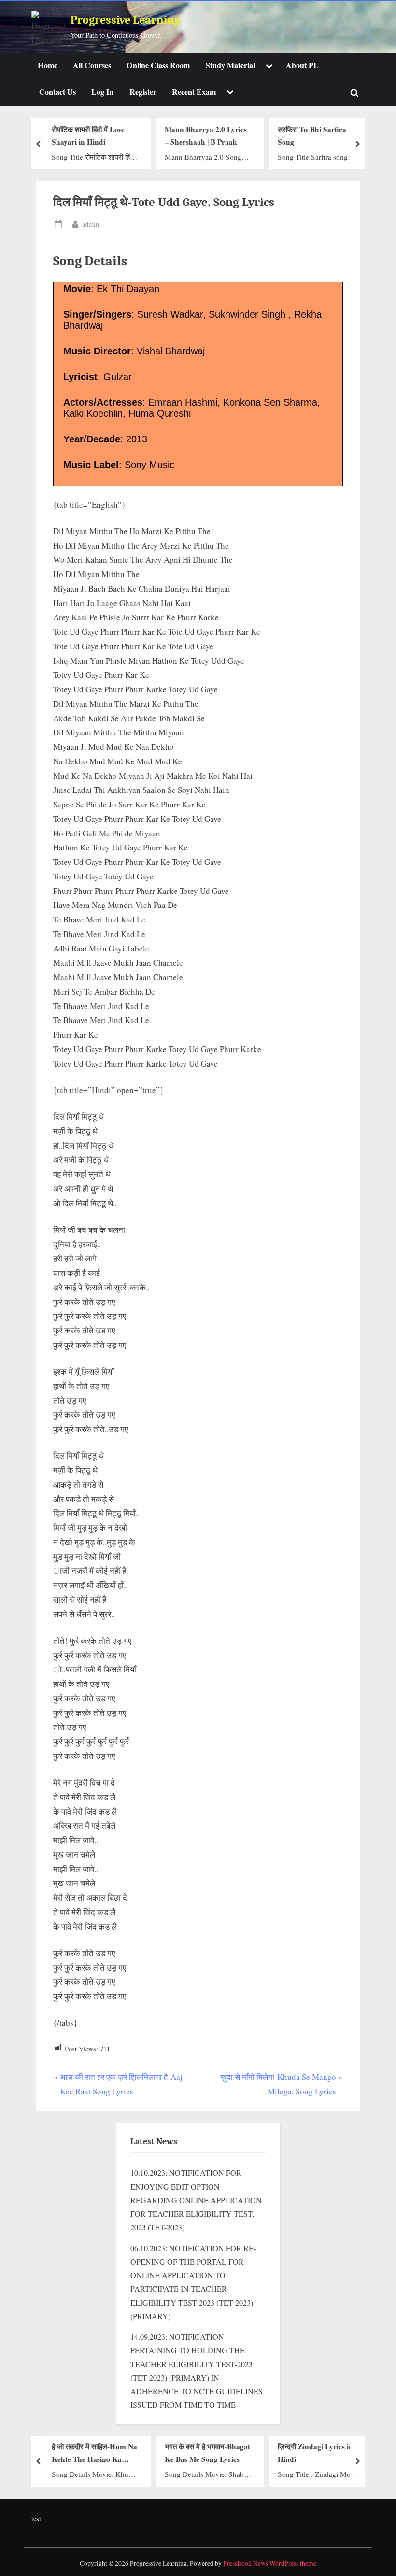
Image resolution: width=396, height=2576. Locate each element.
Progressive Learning (125, 20)
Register (143, 92)
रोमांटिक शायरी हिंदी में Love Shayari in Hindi (88, 135)
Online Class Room (158, 65)
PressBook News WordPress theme (270, 2563)
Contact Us (57, 92)
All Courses (92, 65)
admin (91, 224)
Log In (102, 92)
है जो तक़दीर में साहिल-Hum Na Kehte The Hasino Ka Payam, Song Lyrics (94, 2453)
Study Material (230, 65)
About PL (302, 65)
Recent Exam (194, 92)
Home (48, 65)
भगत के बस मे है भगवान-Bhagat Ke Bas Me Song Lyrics (207, 2452)
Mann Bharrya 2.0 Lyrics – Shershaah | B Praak (206, 135)
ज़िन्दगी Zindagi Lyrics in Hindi (315, 2452)
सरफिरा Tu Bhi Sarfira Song (312, 135)
